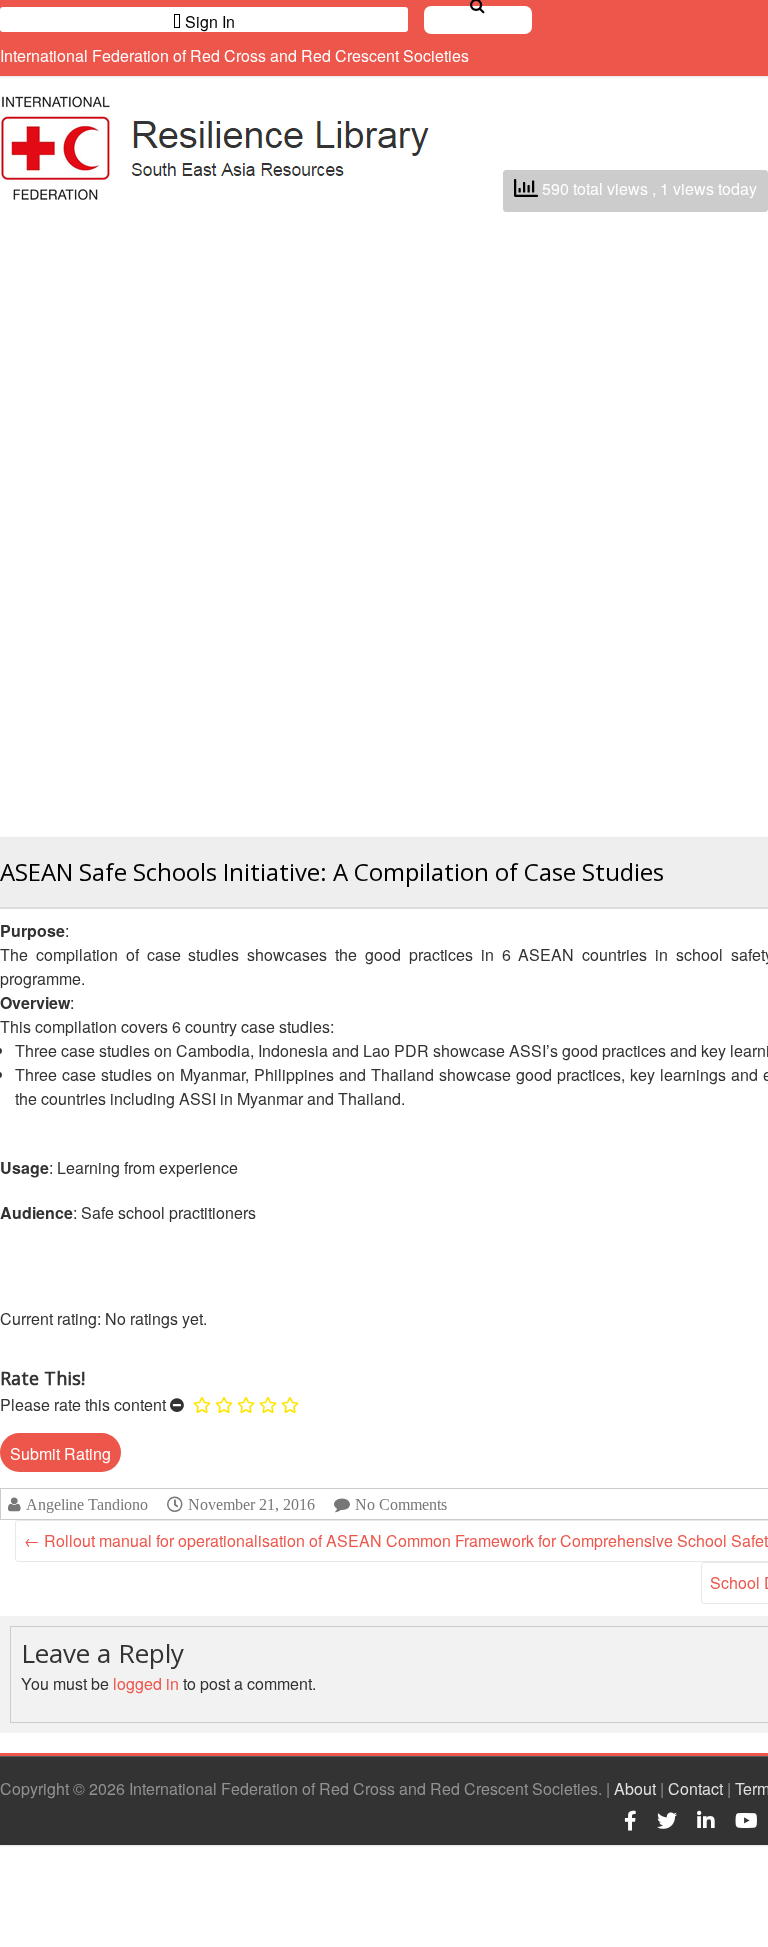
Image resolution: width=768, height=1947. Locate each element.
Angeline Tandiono (87, 1504)
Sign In (208, 21)
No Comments (401, 1504)
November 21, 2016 (251, 1504)
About (635, 1788)
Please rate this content (83, 1404)
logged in (146, 1683)
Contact (695, 1788)
